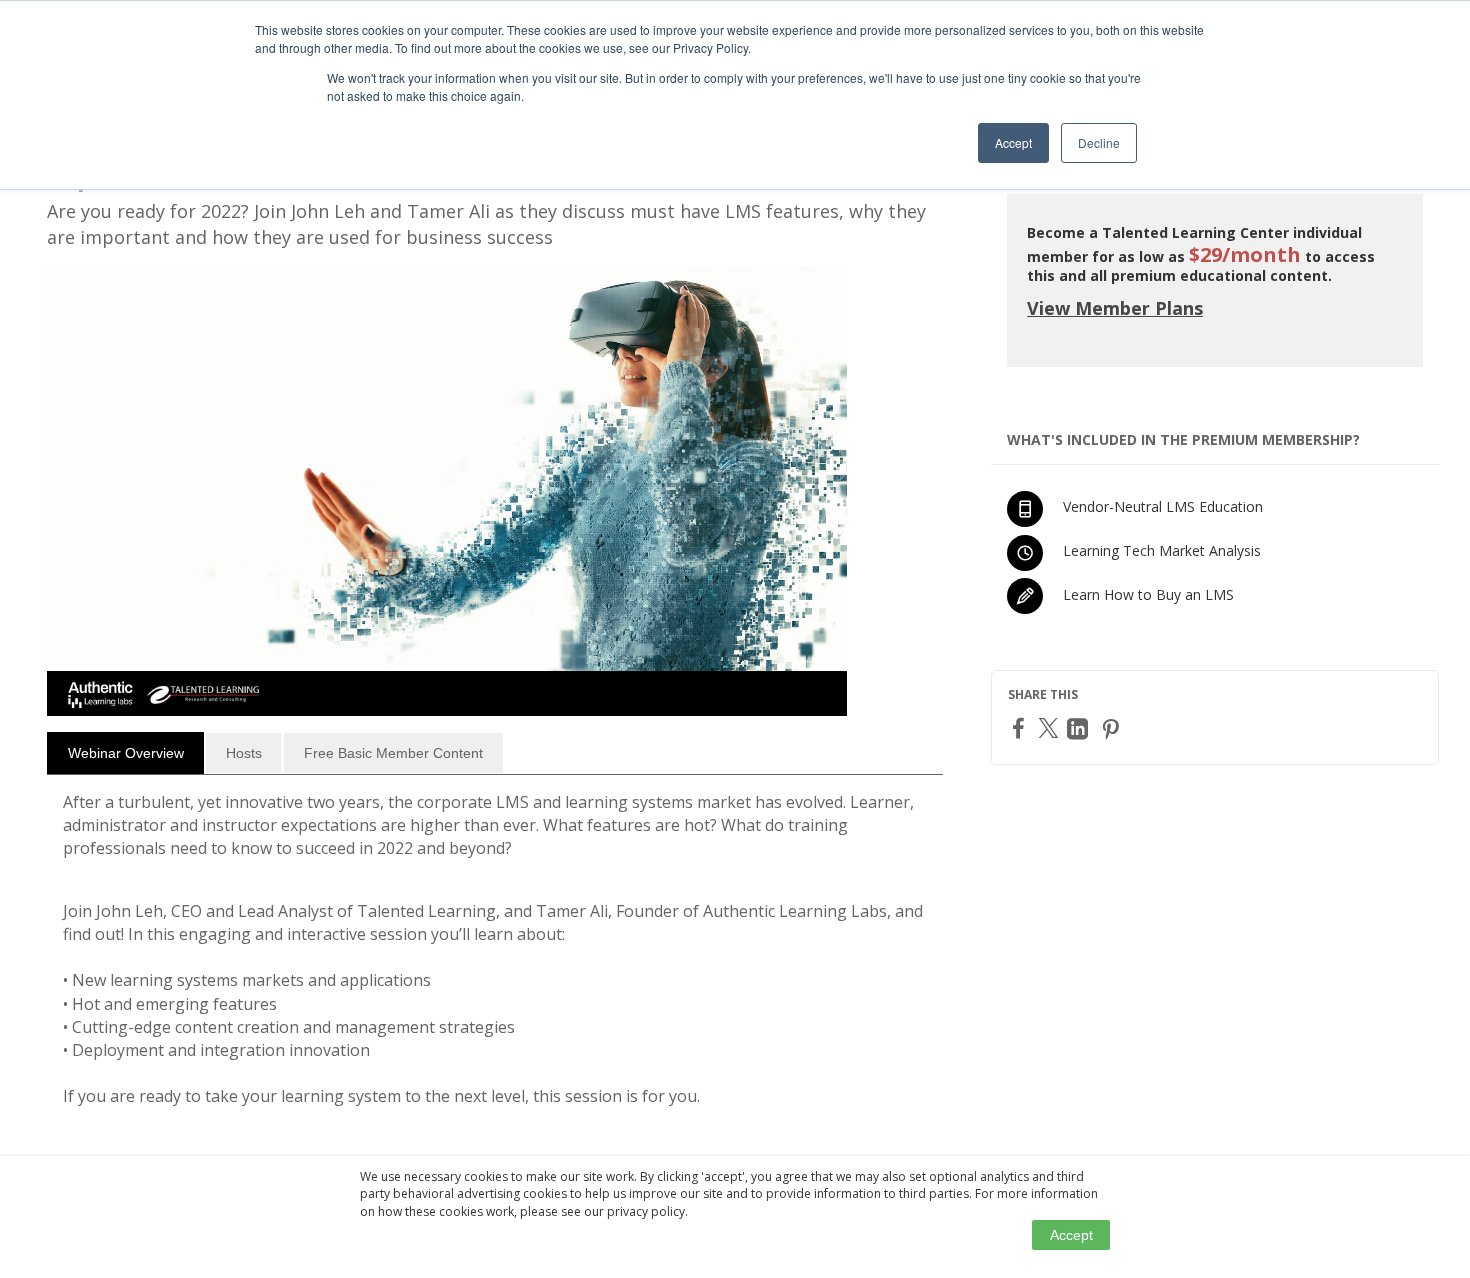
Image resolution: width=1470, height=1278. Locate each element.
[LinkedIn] (1080, 728)
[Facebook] (1021, 727)
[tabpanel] (495, 957)
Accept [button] (1013, 142)
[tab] (125, 753)
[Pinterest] (1113, 728)
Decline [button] (1099, 142)
